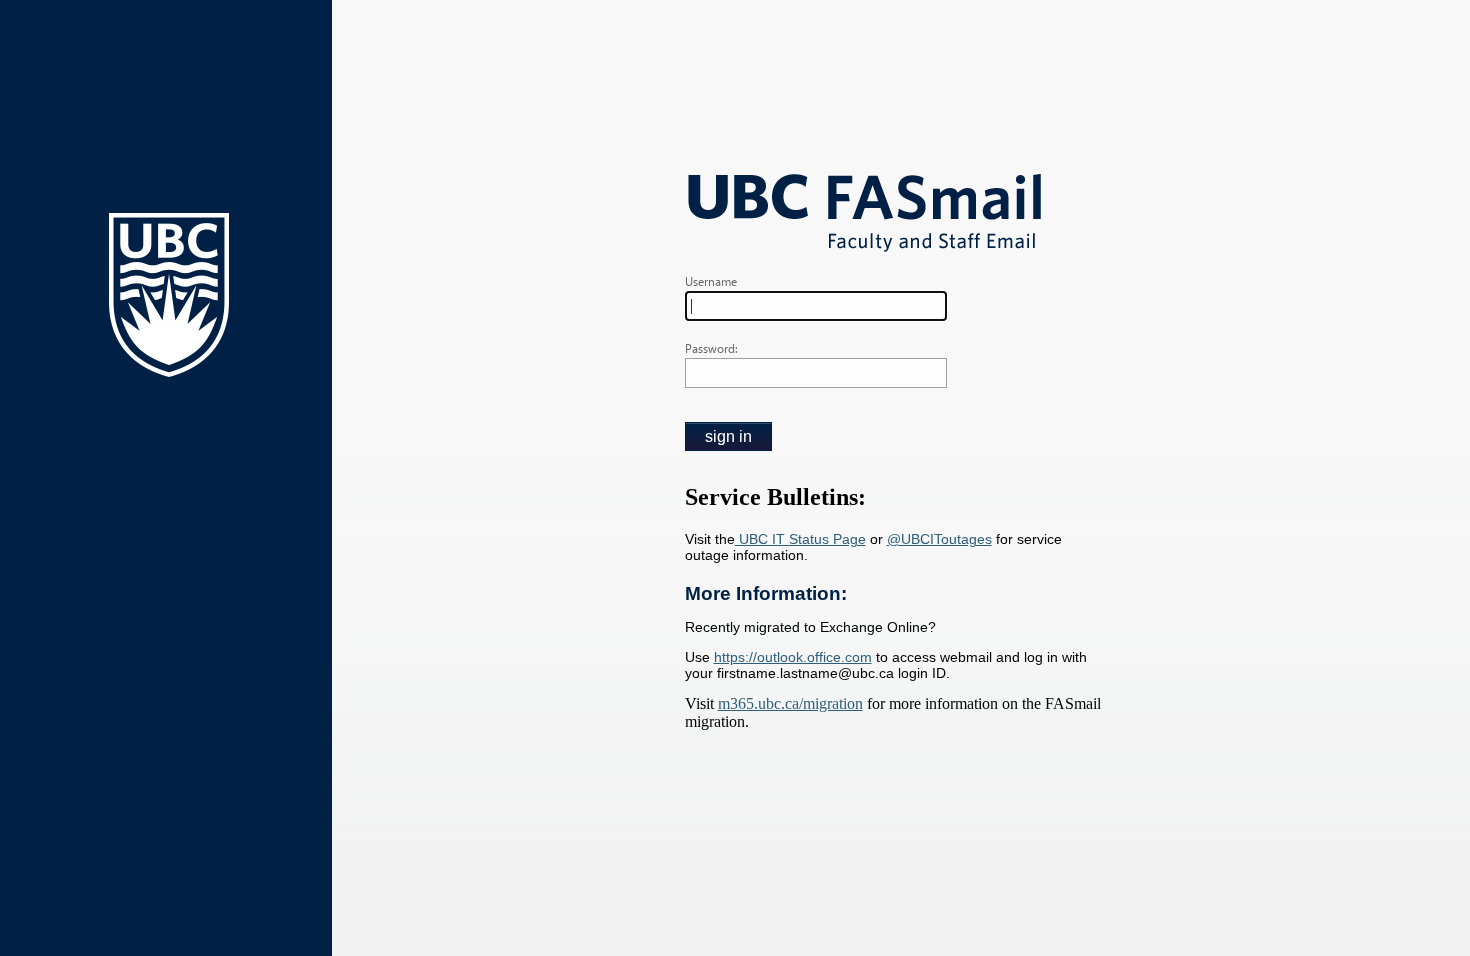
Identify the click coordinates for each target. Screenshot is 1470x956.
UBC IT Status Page (800, 539)
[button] (728, 436)
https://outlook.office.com (793, 657)
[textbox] (816, 306)
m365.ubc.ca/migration (790, 703)
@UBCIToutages (939, 539)
